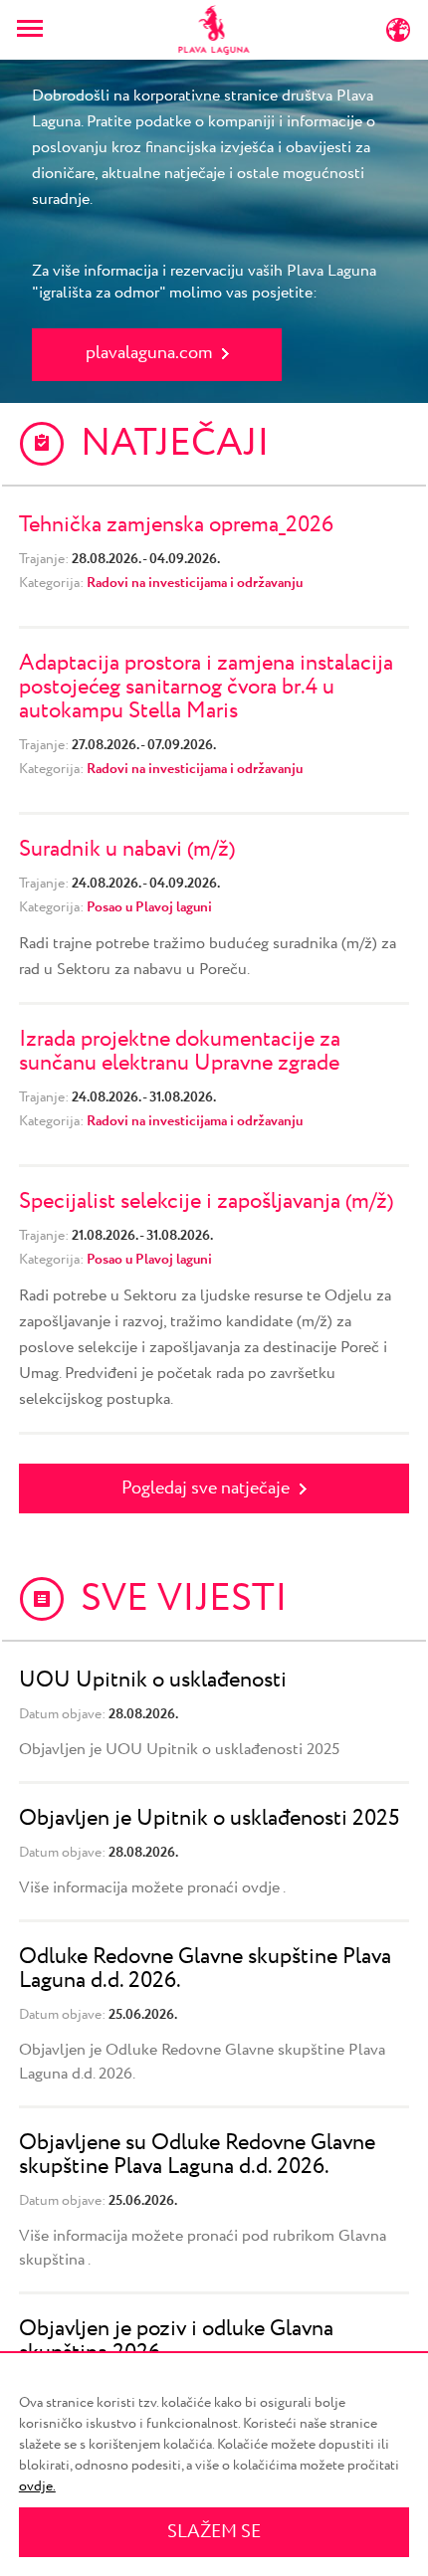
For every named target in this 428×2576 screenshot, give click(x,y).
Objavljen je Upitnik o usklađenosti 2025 (209, 1819)
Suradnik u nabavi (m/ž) (127, 850)
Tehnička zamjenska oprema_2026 (176, 525)
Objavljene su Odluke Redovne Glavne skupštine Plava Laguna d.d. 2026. (197, 2155)
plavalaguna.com (149, 353)
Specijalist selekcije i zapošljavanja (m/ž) (206, 1202)
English (337, 34)
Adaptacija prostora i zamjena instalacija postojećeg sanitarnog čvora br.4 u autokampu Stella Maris (206, 688)
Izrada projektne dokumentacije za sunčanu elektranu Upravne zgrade (180, 1052)
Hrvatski (123, 34)
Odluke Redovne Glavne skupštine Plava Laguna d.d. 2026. (205, 1969)
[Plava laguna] (214, 30)
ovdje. (37, 2486)
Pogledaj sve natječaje (206, 1488)
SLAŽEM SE (214, 2532)
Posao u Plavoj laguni (149, 907)
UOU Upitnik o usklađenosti (153, 1681)
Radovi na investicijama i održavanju (195, 583)
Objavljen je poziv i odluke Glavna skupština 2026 (176, 2341)
